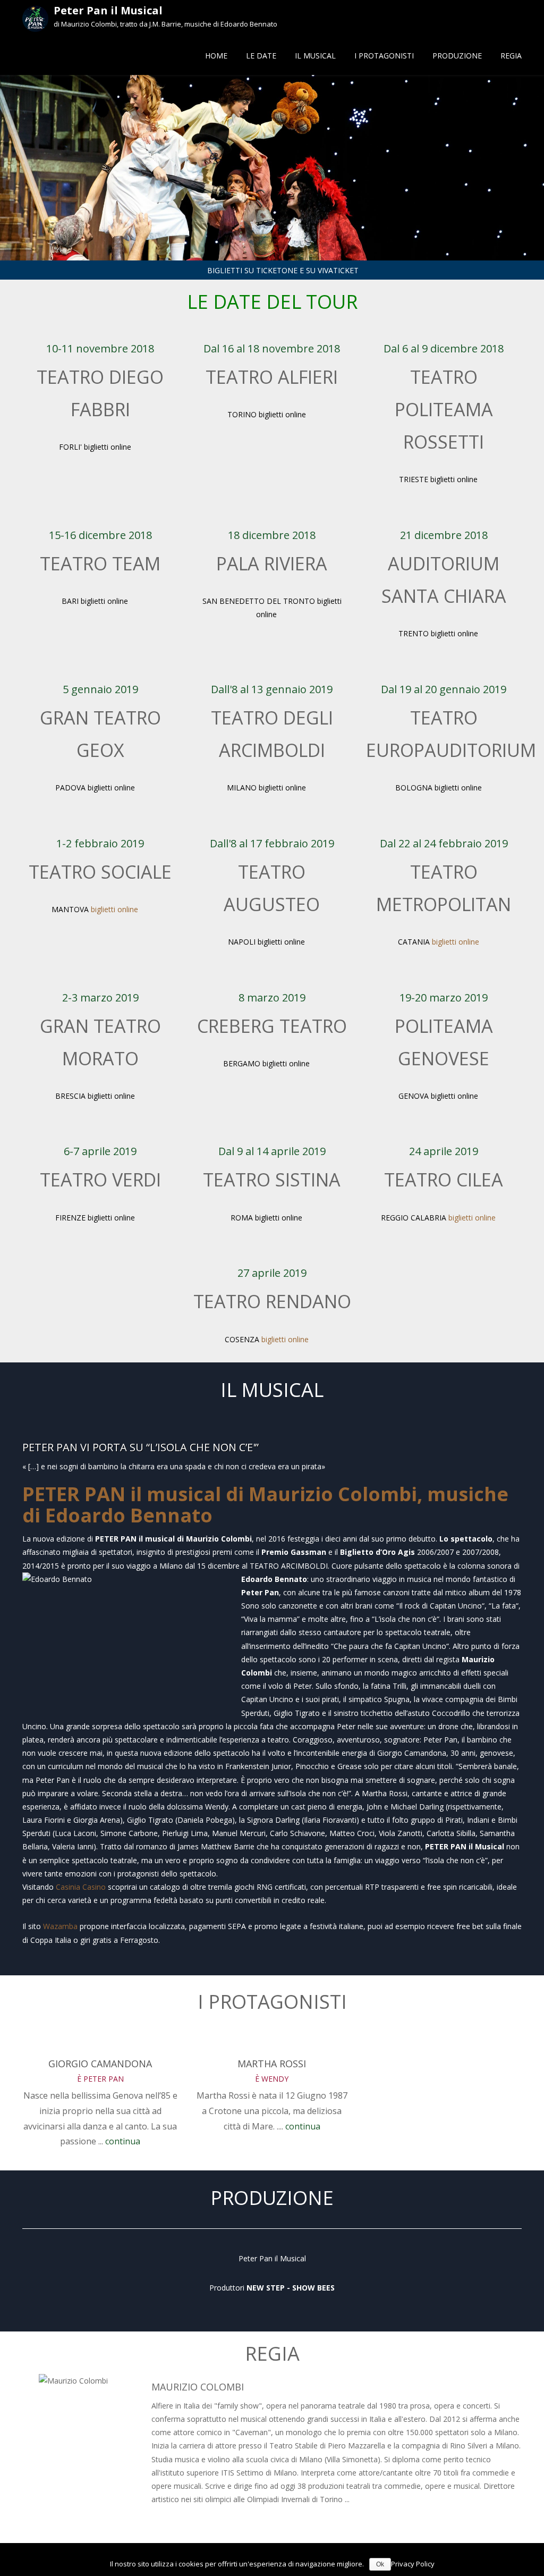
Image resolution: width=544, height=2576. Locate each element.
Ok (380, 2564)
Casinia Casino (81, 1887)
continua (123, 2141)
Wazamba (60, 1926)
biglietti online (116, 909)
